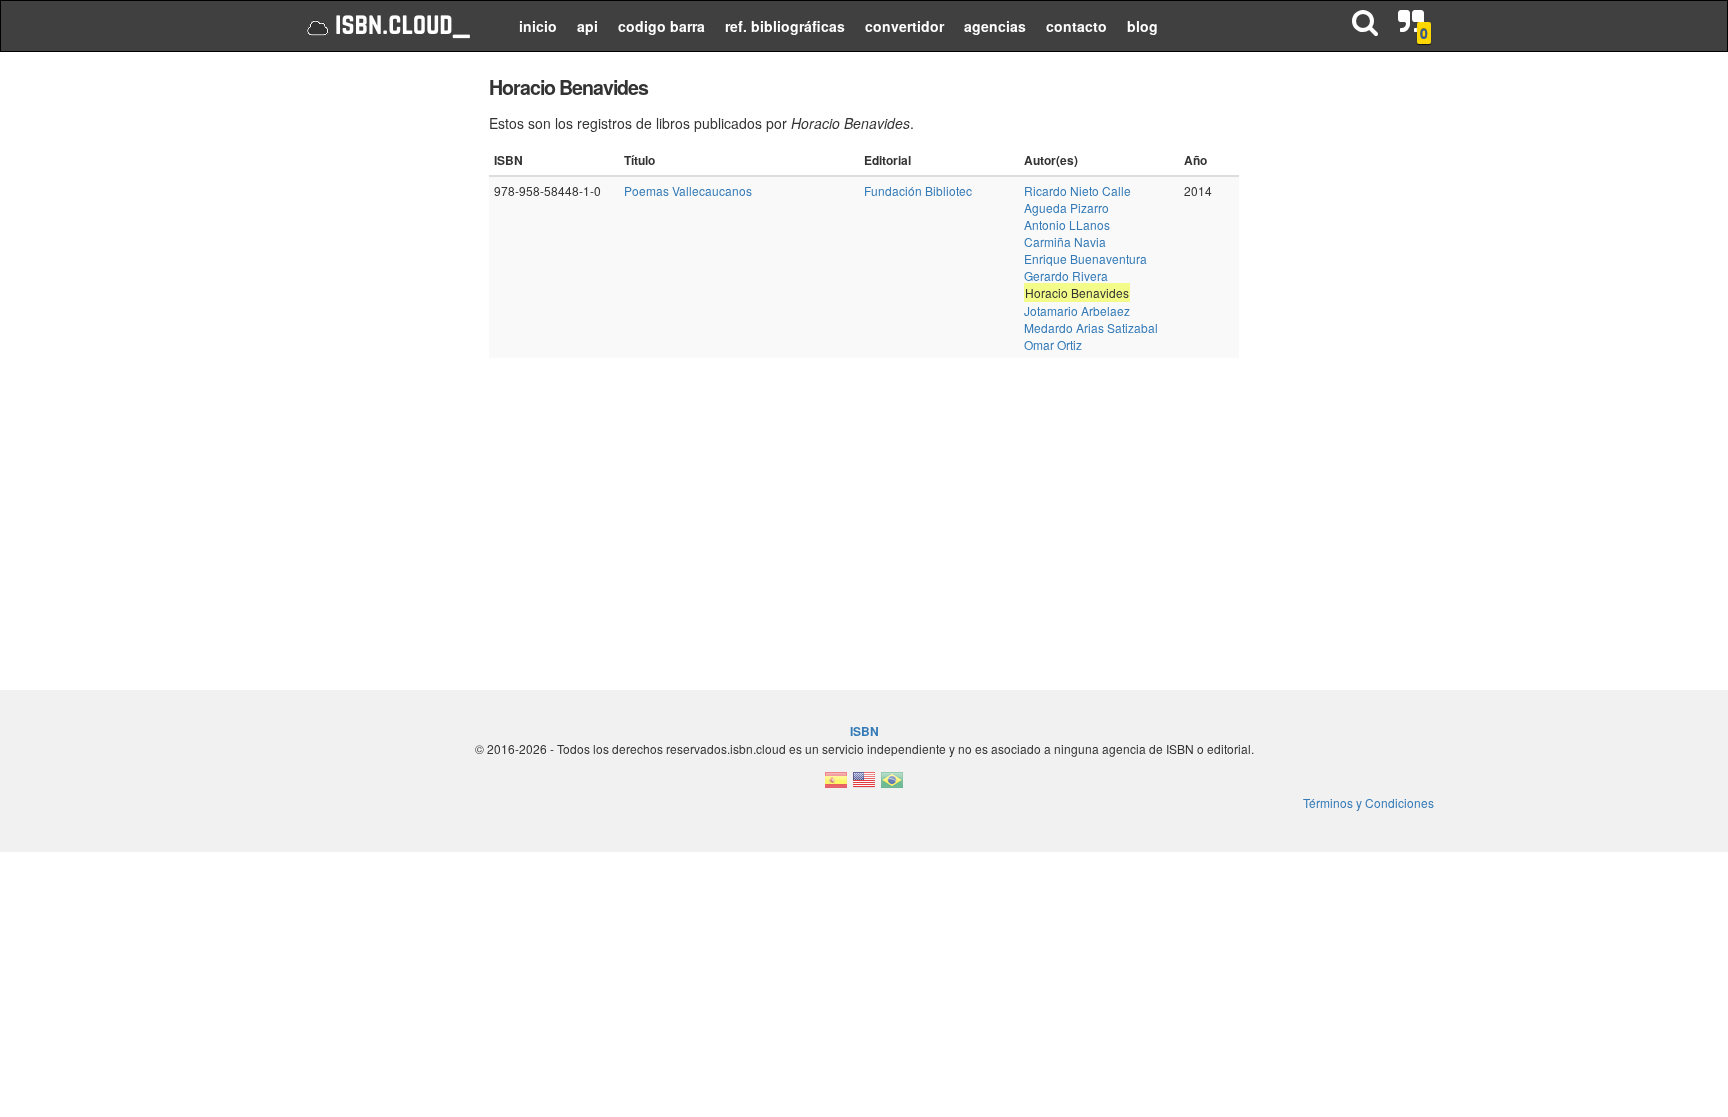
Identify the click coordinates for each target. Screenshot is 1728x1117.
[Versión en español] (836, 785)
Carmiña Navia (1065, 241)
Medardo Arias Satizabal (1091, 327)
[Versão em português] (892, 785)
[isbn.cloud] (386, 26)
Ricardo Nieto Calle (1077, 190)
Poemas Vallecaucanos (688, 190)
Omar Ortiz (1053, 344)
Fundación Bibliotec (918, 190)
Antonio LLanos (1067, 224)
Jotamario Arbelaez (1077, 310)
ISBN (864, 731)
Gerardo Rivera (1066, 275)
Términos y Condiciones (1368, 802)
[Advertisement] (376, 370)
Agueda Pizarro (1066, 207)
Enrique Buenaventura (1085, 258)
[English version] (864, 785)
